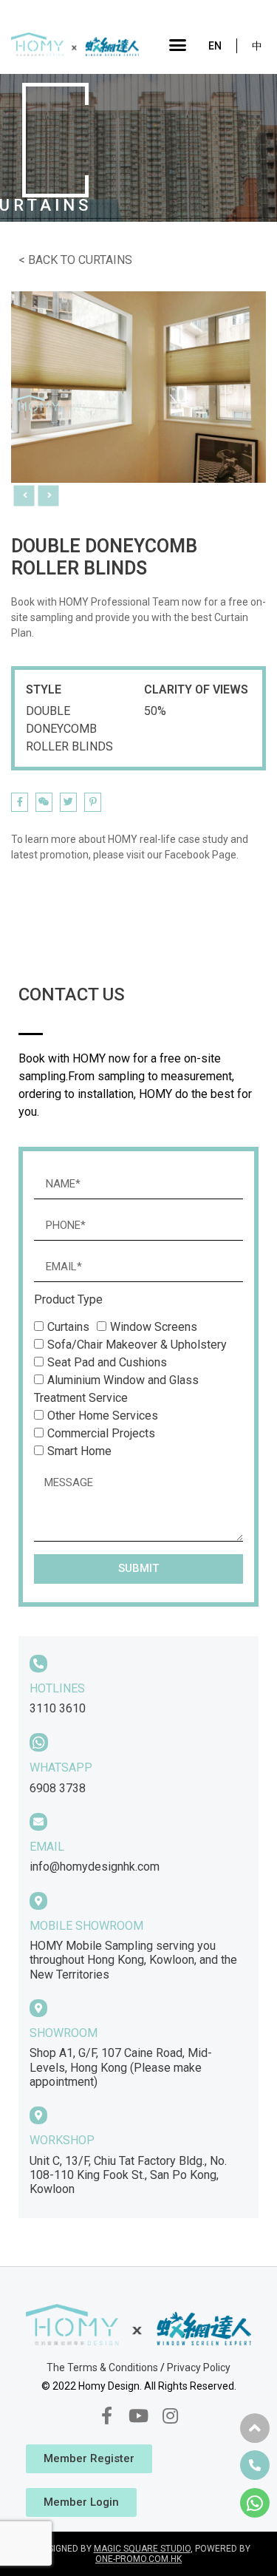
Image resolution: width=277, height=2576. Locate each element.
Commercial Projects (101, 1433)
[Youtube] (138, 2416)
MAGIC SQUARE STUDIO (142, 2549)
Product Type (68, 1300)
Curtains (68, 1327)
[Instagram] (171, 2416)
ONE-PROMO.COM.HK (138, 2559)
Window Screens (154, 1327)
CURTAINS (105, 260)
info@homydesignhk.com (95, 1867)
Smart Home (79, 1451)
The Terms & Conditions (102, 2367)
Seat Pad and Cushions (107, 1362)
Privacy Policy (199, 2367)
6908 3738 (58, 1788)
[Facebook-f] (106, 2416)
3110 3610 (58, 1708)
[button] (178, 44)
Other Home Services (103, 1416)
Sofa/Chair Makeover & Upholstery (137, 1345)
